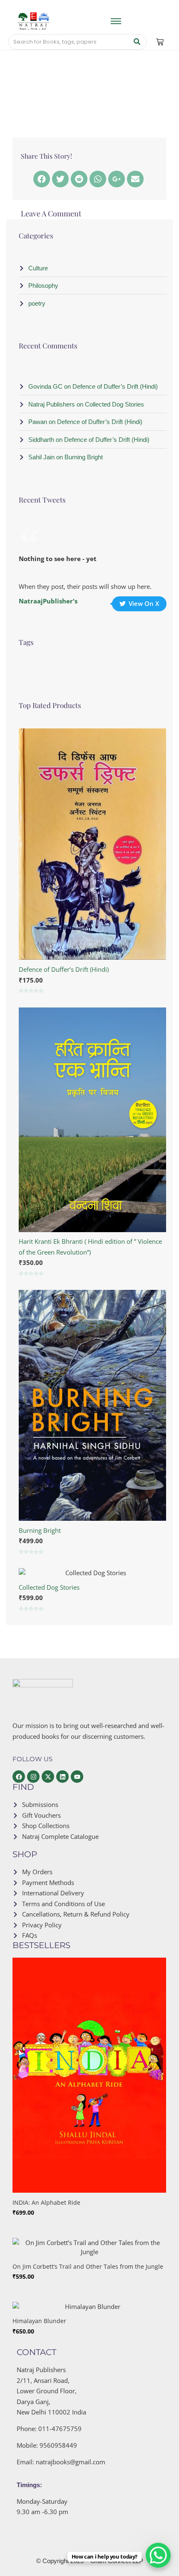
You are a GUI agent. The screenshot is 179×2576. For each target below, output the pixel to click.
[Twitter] (60, 179)
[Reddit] (79, 179)
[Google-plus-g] (117, 179)
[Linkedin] (62, 1777)
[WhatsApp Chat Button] (158, 2555)
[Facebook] (42, 179)
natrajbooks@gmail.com (71, 2462)
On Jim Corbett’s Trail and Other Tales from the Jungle (88, 2266)
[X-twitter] (48, 1777)
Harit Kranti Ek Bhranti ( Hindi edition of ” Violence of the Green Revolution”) (90, 1247)
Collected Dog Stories (49, 1587)
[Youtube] (77, 1777)
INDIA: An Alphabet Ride (46, 2202)
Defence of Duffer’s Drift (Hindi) (64, 969)
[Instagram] (33, 1777)
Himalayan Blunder (39, 2321)
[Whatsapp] (98, 179)
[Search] (137, 42)
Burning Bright (40, 1530)
